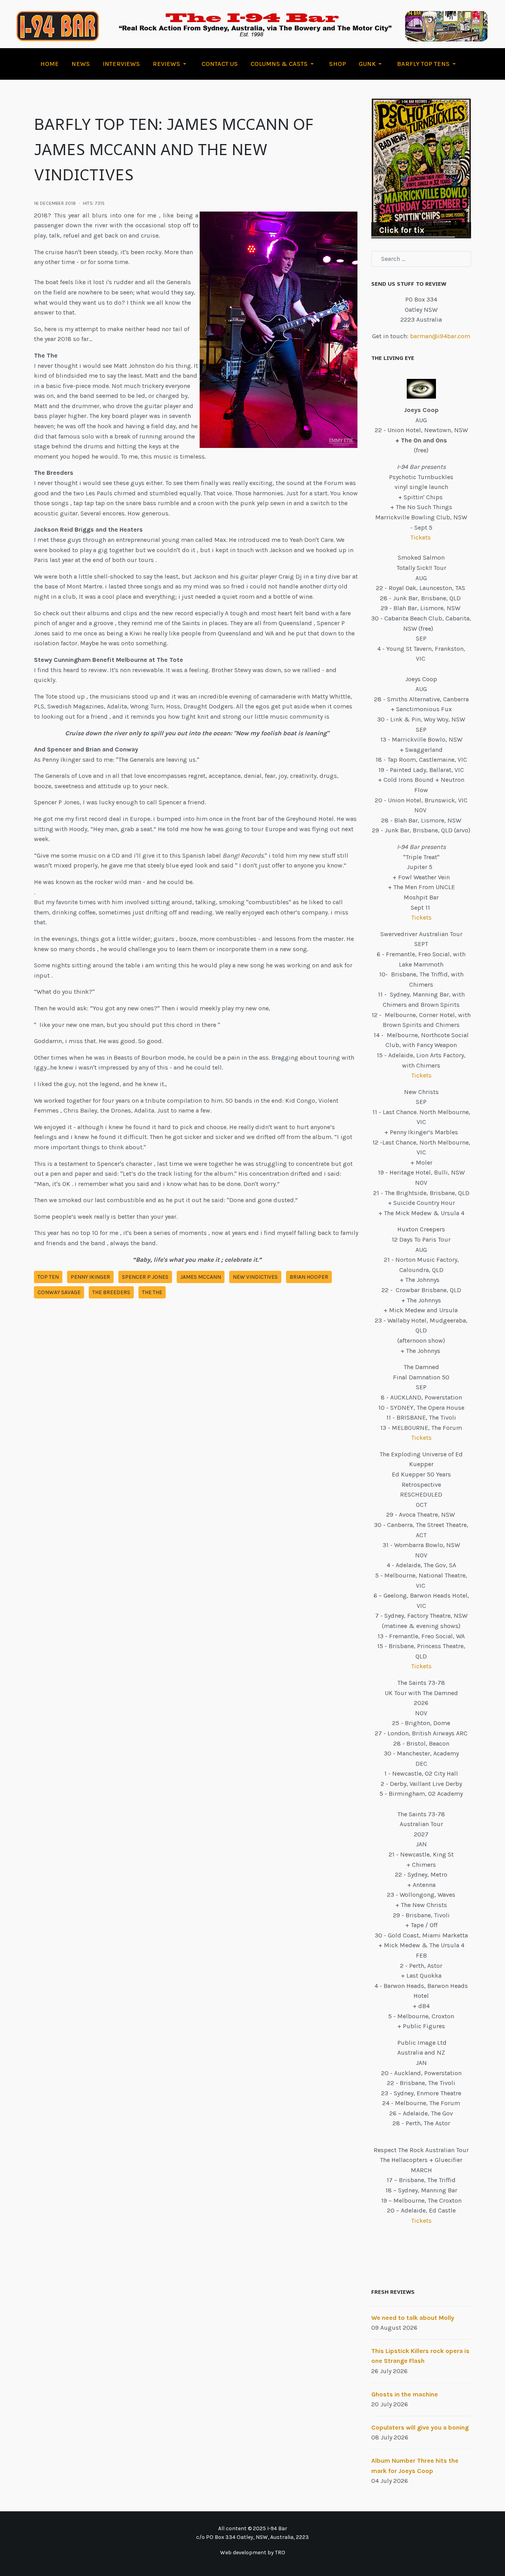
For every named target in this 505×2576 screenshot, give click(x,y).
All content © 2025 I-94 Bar (253, 2528)
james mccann (201, 1277)
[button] (171, 64)
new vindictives (255, 1277)
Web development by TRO (253, 2553)
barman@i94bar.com (440, 336)
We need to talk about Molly (413, 2318)
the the (152, 1292)
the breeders (111, 1292)
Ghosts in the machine (405, 2394)
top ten (48, 1277)
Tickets (421, 537)
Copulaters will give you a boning (420, 2427)
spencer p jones (145, 1277)
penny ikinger (90, 1277)
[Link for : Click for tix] (421, 169)
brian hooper (309, 1277)
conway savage (59, 1292)
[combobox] (421, 259)
